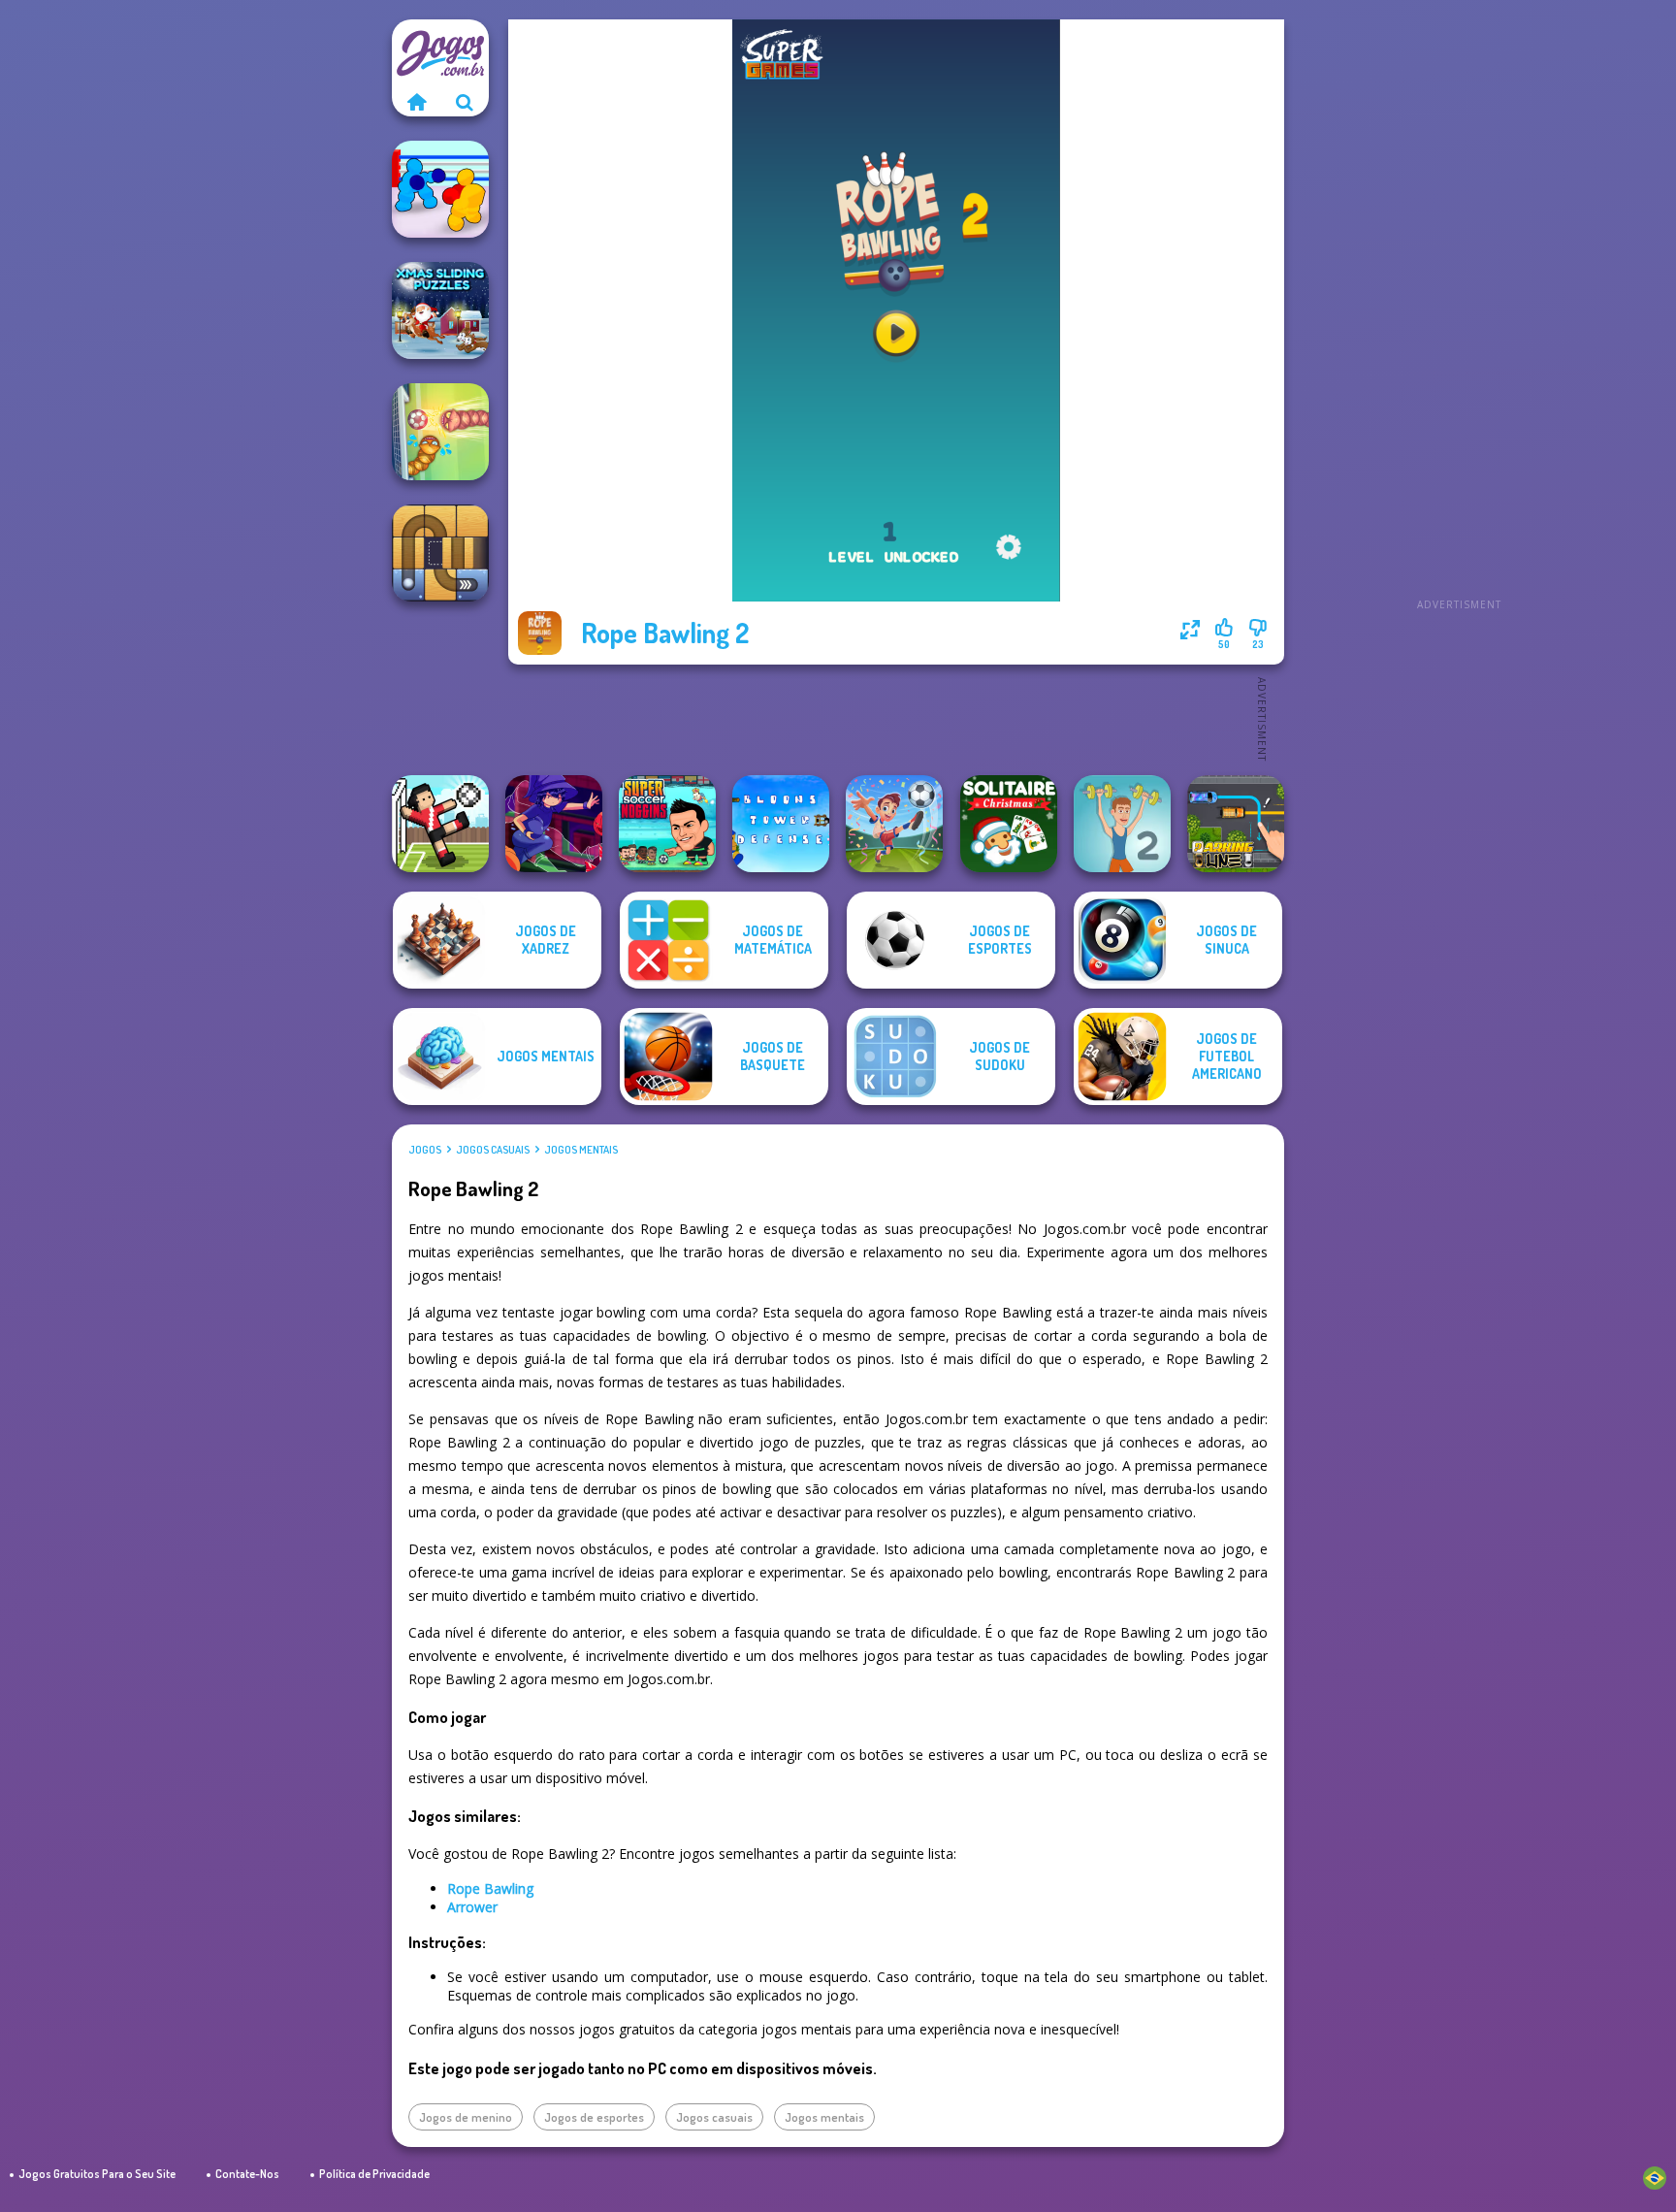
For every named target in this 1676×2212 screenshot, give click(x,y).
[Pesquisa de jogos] (465, 102)
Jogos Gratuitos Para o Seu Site (97, 2174)
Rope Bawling (490, 1888)
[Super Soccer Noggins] (667, 824)
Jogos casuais (493, 1150)
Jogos (425, 1150)
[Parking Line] (1236, 824)
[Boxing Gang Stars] (440, 189)
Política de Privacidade (374, 2174)
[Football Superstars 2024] (894, 824)
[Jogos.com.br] (416, 102)
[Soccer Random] (440, 824)
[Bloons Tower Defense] (781, 824)
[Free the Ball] (440, 553)
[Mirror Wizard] (554, 824)
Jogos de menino (466, 2117)
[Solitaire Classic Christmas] (1009, 824)
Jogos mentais (581, 1150)
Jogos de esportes (594, 2117)
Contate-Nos (247, 2174)
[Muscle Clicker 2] (1122, 824)
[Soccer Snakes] (440, 432)
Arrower (472, 1907)
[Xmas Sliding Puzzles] (440, 310)
